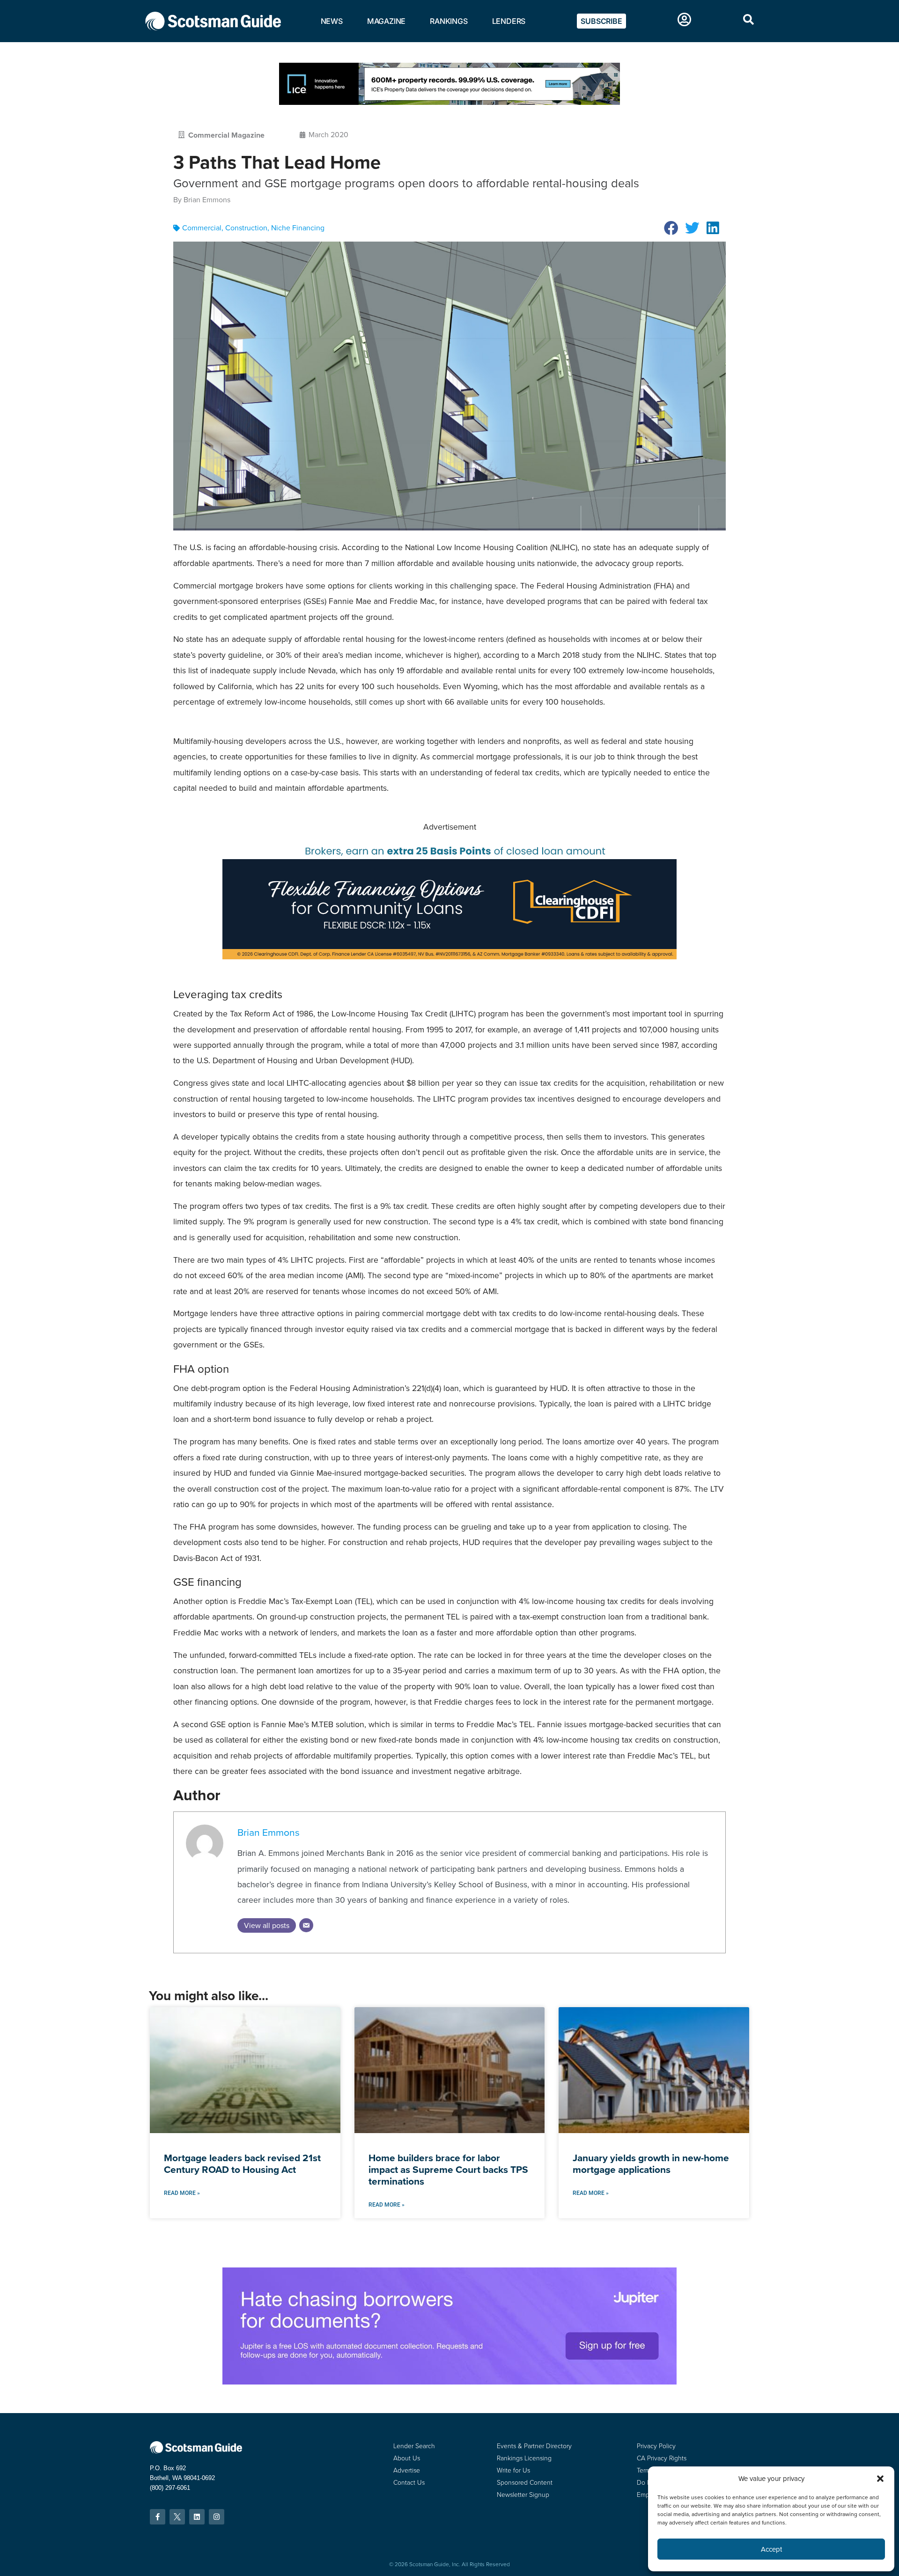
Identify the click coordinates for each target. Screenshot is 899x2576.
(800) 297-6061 (170, 2488)
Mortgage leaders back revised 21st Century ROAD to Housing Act (242, 2164)
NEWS (332, 21)
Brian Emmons (269, 1832)
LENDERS (509, 21)
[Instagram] (217, 2517)
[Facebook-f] (158, 2517)
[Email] (306, 1925)
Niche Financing (298, 228)
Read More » (182, 2193)
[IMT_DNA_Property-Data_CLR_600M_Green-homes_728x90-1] (449, 102)
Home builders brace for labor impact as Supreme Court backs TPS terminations (448, 2169)
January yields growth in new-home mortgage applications (651, 2164)
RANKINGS (449, 21)
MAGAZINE (386, 21)
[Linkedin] (197, 2517)
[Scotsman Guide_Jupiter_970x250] (449, 2382)
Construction (246, 228)
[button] (671, 228)
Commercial (202, 228)
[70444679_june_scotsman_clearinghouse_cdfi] (449, 957)
